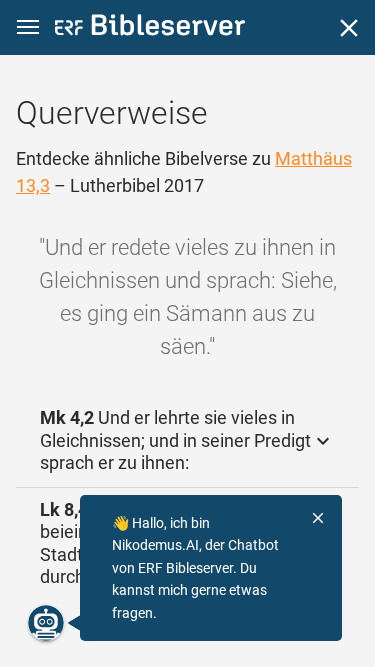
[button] (28, 27)
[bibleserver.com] (150, 28)
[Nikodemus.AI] (46, 623)
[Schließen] (349, 28)
